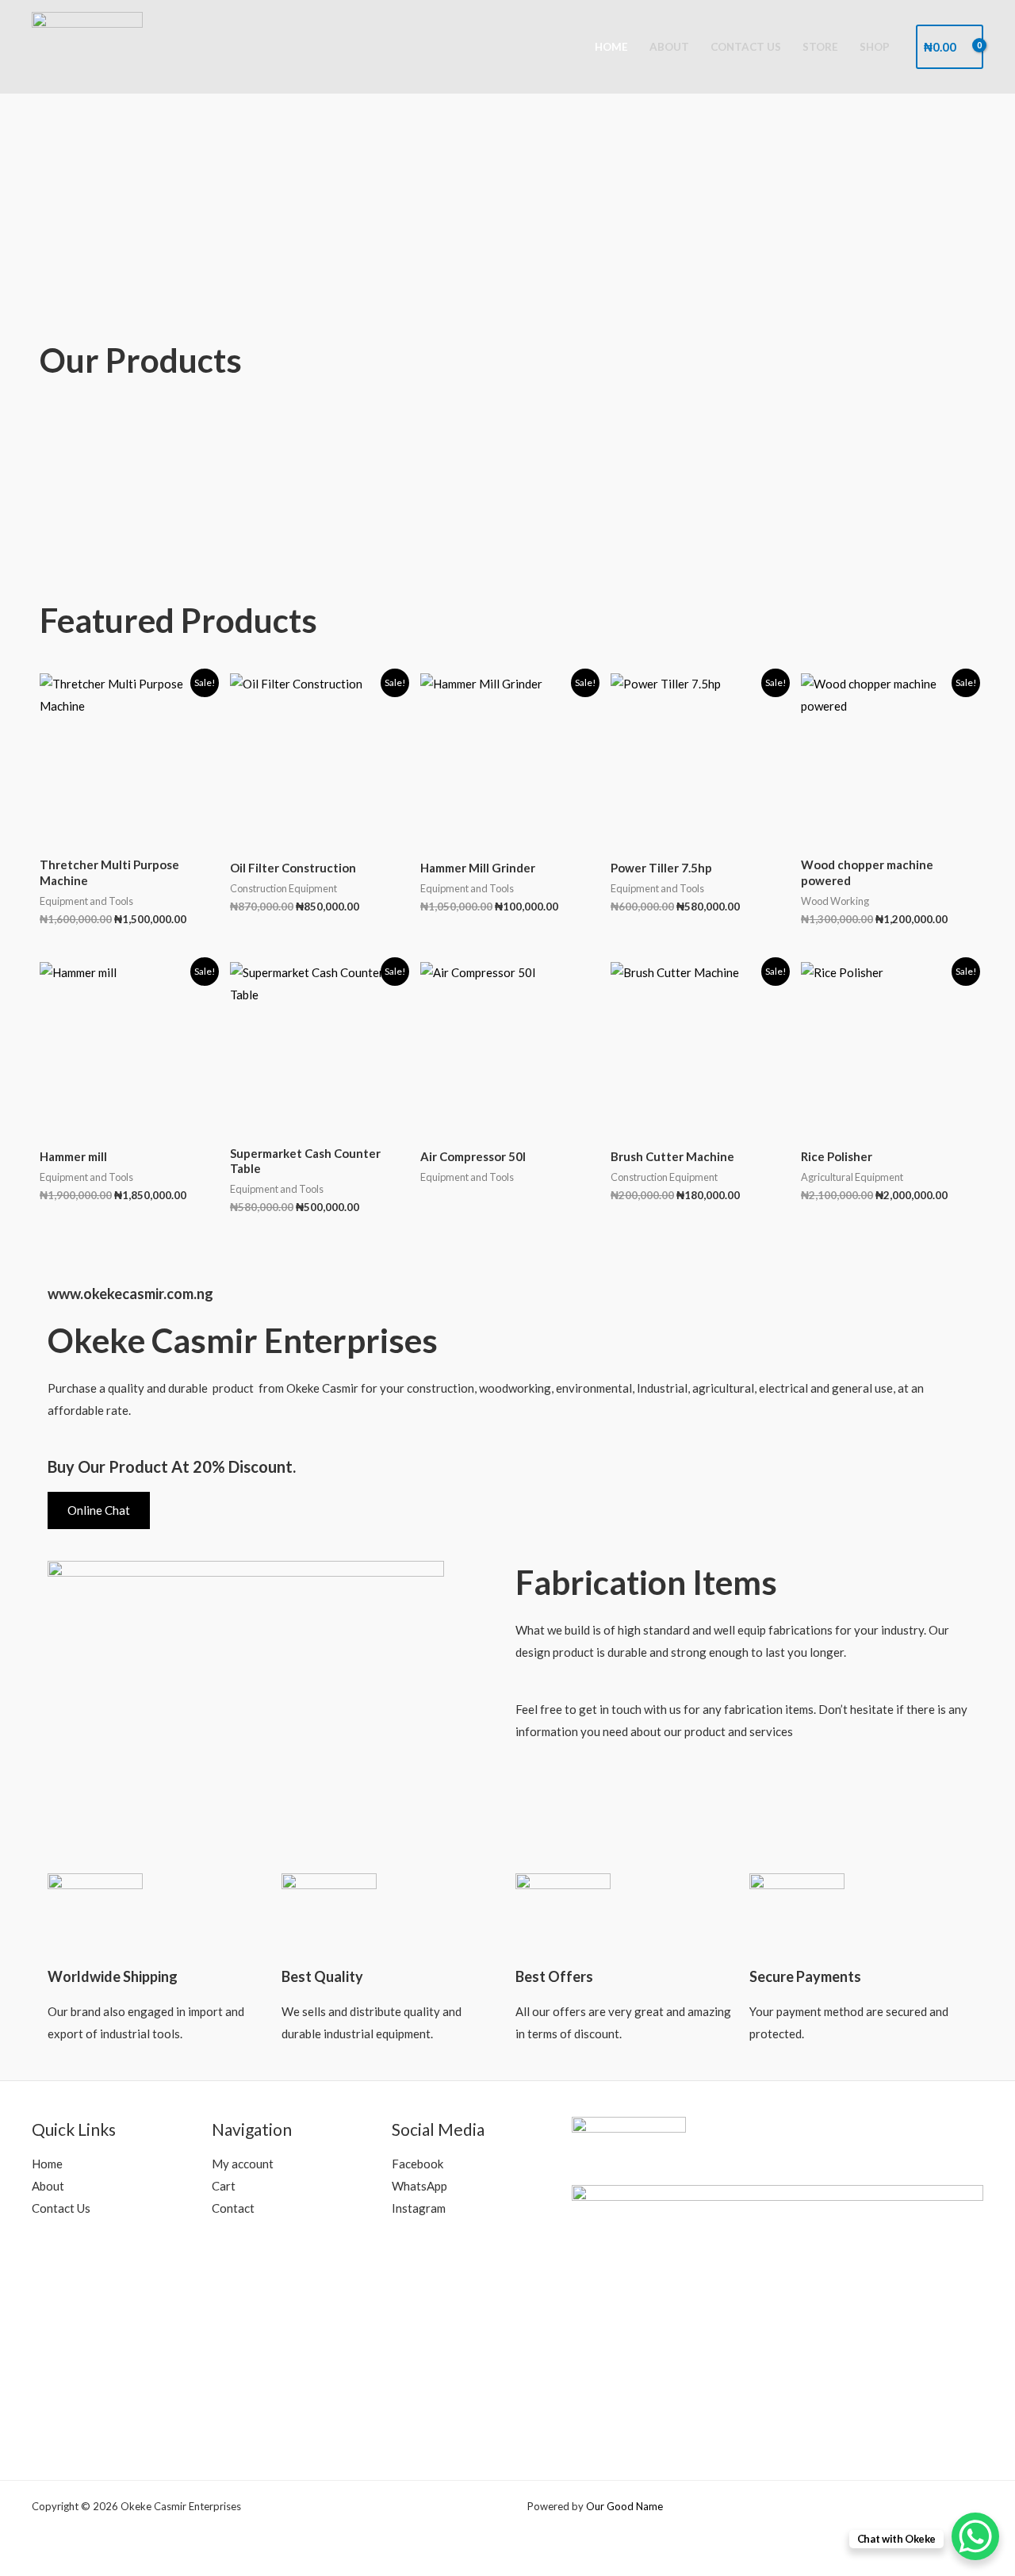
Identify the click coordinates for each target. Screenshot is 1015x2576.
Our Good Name (624, 2506)
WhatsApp (419, 2186)
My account (243, 2164)
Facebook (417, 2164)
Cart (224, 2186)
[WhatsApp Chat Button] (975, 2536)
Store (820, 47)
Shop (875, 47)
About (669, 47)
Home (611, 47)
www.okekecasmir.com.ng (130, 1294)
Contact (233, 2208)
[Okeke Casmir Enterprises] (87, 45)
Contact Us (746, 47)
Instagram (419, 2208)
